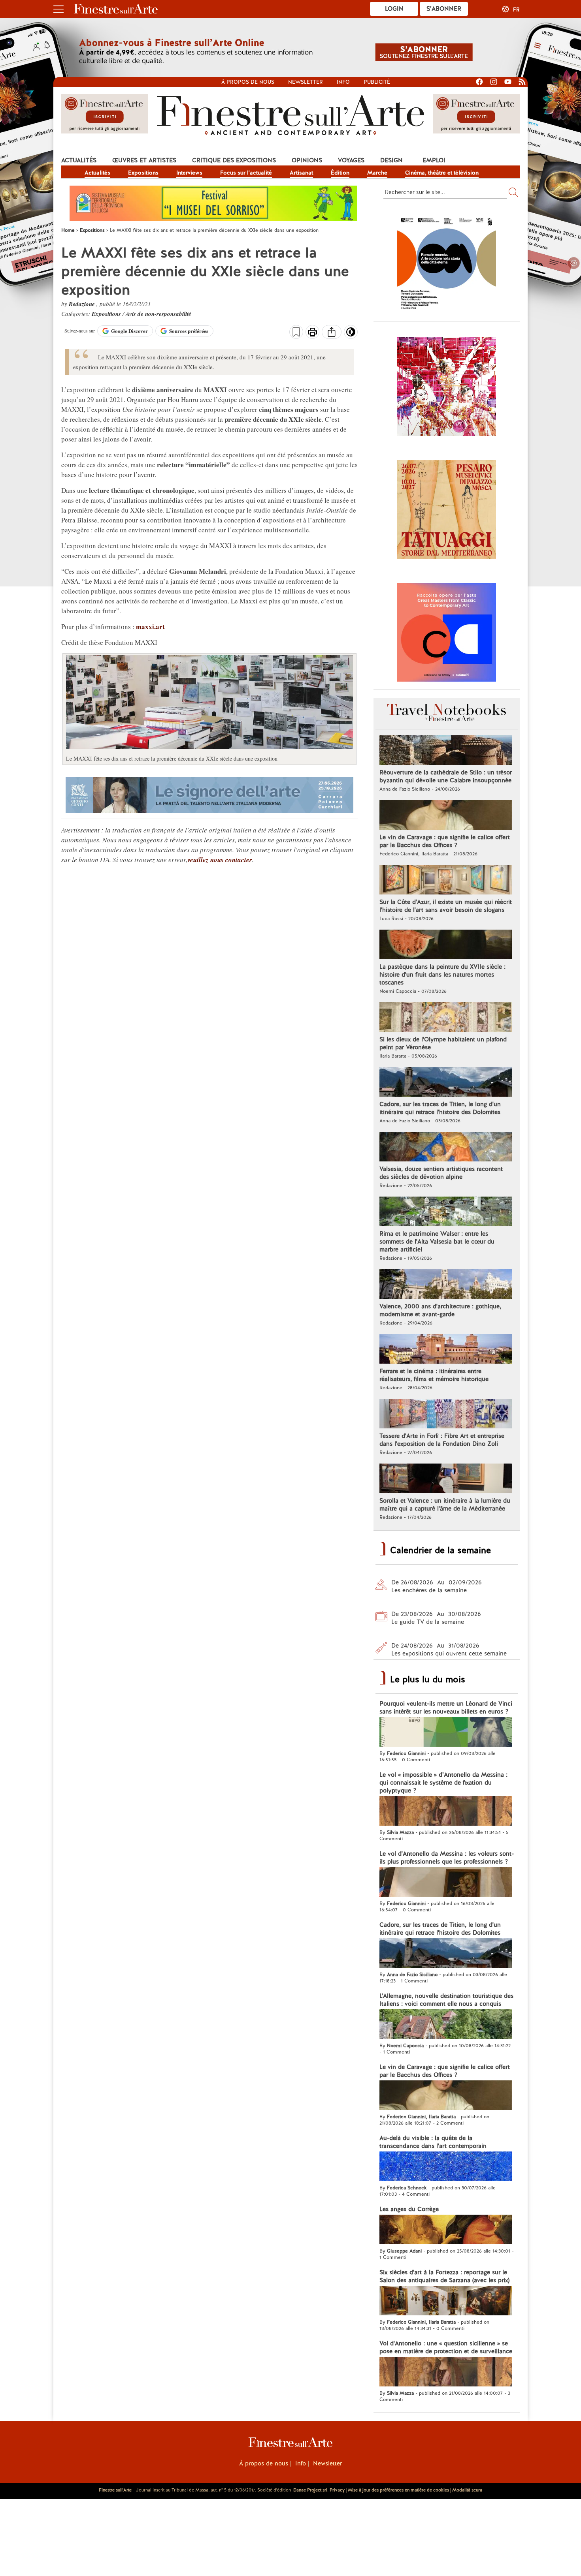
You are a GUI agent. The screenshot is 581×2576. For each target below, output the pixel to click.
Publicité (377, 82)
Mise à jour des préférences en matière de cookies (398, 2490)
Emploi (434, 160)
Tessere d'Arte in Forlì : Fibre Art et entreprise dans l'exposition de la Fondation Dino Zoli (442, 1440)
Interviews (189, 173)
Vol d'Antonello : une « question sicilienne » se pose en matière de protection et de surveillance (446, 2347)
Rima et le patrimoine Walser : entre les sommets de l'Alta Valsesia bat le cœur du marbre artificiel (437, 1242)
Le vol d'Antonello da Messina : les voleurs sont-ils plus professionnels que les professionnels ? (447, 1858)
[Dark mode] (351, 334)
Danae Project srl (310, 2490)
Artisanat (301, 173)
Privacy (337, 2490)
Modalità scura (467, 2490)
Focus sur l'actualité (246, 173)
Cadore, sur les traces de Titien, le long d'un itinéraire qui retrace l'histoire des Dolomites (440, 1108)
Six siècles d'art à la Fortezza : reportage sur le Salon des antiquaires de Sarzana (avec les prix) (444, 2276)
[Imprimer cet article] (312, 333)
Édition (340, 173)
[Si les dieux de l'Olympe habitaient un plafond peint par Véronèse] (446, 1018)
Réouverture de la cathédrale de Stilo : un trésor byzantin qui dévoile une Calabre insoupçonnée (446, 776)
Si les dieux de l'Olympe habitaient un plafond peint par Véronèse (443, 1043)
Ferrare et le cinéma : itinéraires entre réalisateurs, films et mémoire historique (434, 1375)
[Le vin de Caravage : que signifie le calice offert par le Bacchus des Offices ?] (446, 816)
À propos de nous (264, 2463)
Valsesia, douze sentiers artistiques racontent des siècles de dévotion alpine (441, 1173)
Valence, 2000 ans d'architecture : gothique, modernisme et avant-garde (440, 1310)
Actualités (79, 160)
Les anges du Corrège (409, 2209)
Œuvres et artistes (144, 160)
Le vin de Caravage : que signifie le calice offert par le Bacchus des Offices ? (445, 841)
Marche (377, 173)
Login (394, 9)
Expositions (143, 173)
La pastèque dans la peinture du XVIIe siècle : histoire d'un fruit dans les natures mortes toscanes (442, 975)
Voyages (351, 160)
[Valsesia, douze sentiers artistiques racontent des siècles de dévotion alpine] (446, 1148)
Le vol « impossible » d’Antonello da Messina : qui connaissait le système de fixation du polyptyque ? (443, 1783)
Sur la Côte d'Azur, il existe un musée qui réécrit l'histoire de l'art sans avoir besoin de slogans (446, 906)
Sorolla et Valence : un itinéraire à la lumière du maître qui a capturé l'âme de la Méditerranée (445, 1505)
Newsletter (306, 82)
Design (391, 160)
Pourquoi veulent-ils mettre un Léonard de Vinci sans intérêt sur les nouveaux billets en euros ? (446, 1708)
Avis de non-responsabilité (158, 314)
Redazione (83, 304)
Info (343, 82)
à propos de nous (248, 82)
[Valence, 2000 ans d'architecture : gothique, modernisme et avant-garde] (446, 1285)
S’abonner (444, 9)
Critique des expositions (234, 160)
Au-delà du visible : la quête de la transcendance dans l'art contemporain (433, 2142)
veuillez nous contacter (220, 860)
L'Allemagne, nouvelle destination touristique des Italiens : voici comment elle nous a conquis (446, 2000)
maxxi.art (150, 627)
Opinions (307, 160)
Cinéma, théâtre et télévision (442, 173)
